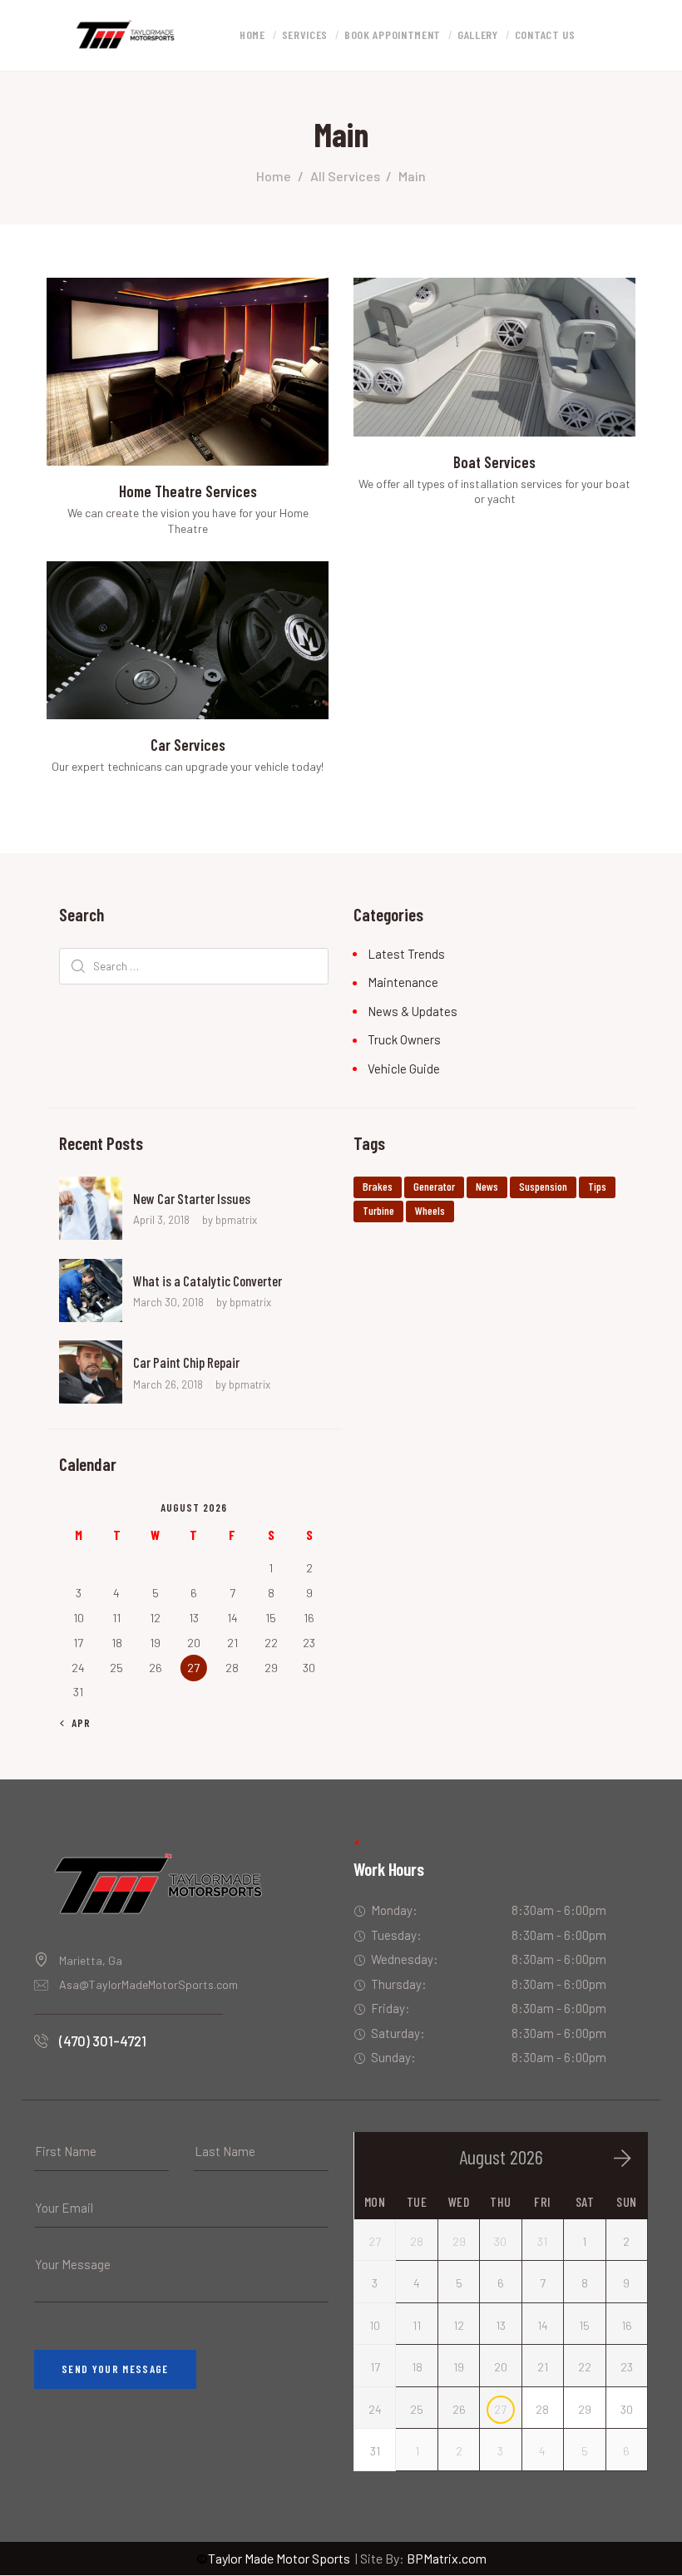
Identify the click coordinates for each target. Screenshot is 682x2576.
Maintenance (403, 982)
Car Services (188, 745)
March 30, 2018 (168, 1302)
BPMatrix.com (447, 2558)
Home (274, 176)
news (487, 1186)
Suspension (543, 1186)
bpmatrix (236, 1220)
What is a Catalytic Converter (208, 1281)
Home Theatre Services (188, 491)
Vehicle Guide (404, 1068)
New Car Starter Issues (192, 1198)
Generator (434, 1186)
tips (597, 1186)
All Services (345, 176)
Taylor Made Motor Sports (273, 2558)
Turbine (378, 1210)
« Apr (77, 1723)
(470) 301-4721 (103, 2041)
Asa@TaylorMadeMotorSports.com (148, 1984)
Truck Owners (404, 1039)
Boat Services (494, 462)
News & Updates (413, 1011)
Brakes (378, 1186)
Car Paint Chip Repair (186, 1362)
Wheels (430, 1210)
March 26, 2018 (168, 1384)
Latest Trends (406, 954)
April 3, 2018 (161, 1220)
